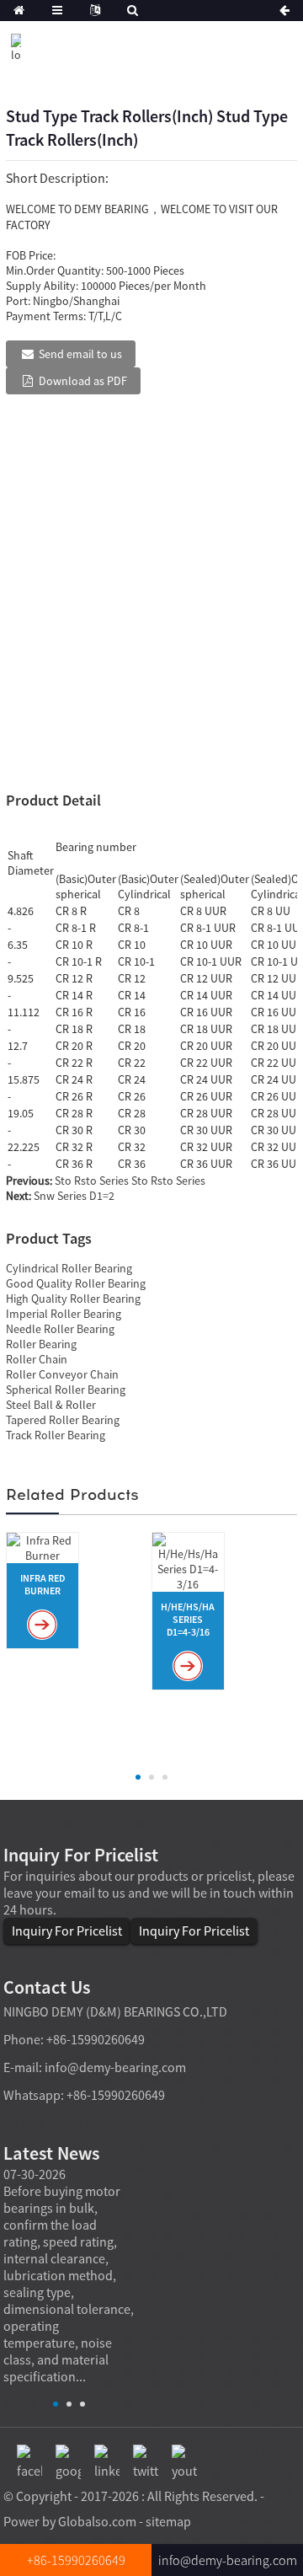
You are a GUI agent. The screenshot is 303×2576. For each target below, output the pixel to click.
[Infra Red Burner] (43, 1546)
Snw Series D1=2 (74, 1196)
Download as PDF (83, 381)
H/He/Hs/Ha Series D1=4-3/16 (188, 1619)
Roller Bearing (41, 1344)
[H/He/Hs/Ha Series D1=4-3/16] (188, 1561)
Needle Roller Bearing (60, 1329)
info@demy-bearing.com (115, 2067)
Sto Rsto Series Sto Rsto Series (130, 1181)
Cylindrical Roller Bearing (69, 1268)
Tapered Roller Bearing (63, 1420)
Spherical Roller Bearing (66, 1390)
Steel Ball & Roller (51, 1405)
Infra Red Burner (43, 1584)
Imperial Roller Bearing (64, 1314)
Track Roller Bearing (56, 1435)
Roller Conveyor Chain (62, 1374)
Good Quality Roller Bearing (76, 1283)
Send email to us (80, 354)
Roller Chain (37, 1359)
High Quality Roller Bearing (73, 1299)
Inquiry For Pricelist (67, 1931)
